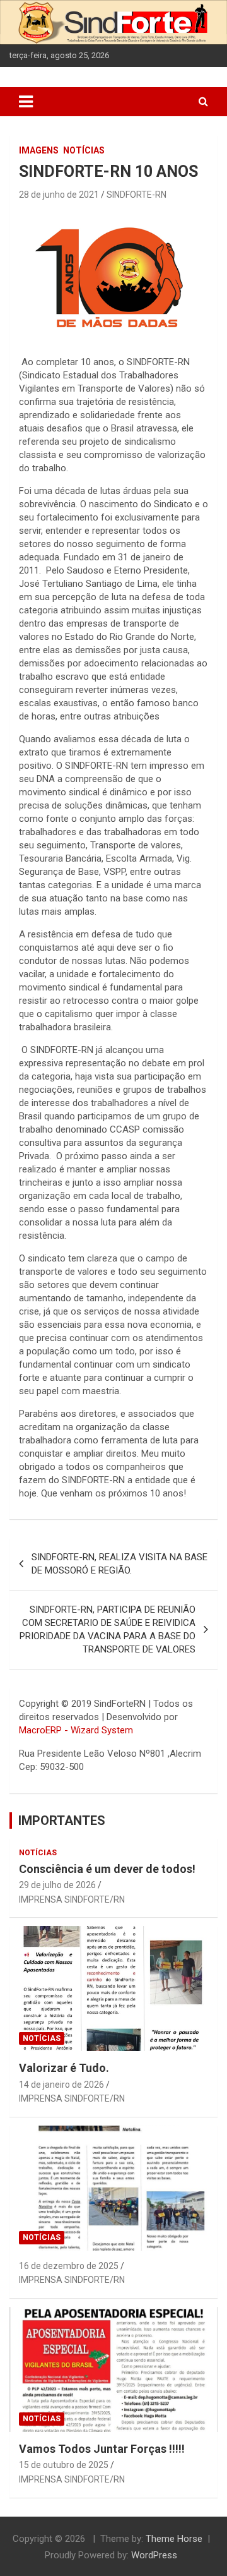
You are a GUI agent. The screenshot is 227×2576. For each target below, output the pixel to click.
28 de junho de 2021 (59, 195)
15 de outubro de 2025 (64, 2465)
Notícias (84, 150)
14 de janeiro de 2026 (61, 2085)
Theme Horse (174, 2539)
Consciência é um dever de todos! (107, 1869)
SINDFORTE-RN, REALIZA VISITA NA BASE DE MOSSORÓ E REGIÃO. (119, 1564)
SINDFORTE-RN (137, 195)
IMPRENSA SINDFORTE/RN (72, 1899)
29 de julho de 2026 (57, 1885)
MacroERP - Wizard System (76, 1730)
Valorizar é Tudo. (64, 2068)
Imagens (39, 150)
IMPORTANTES (62, 1821)
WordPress (154, 2555)
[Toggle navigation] (26, 102)
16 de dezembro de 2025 (69, 2266)
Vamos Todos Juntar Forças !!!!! (102, 2449)
